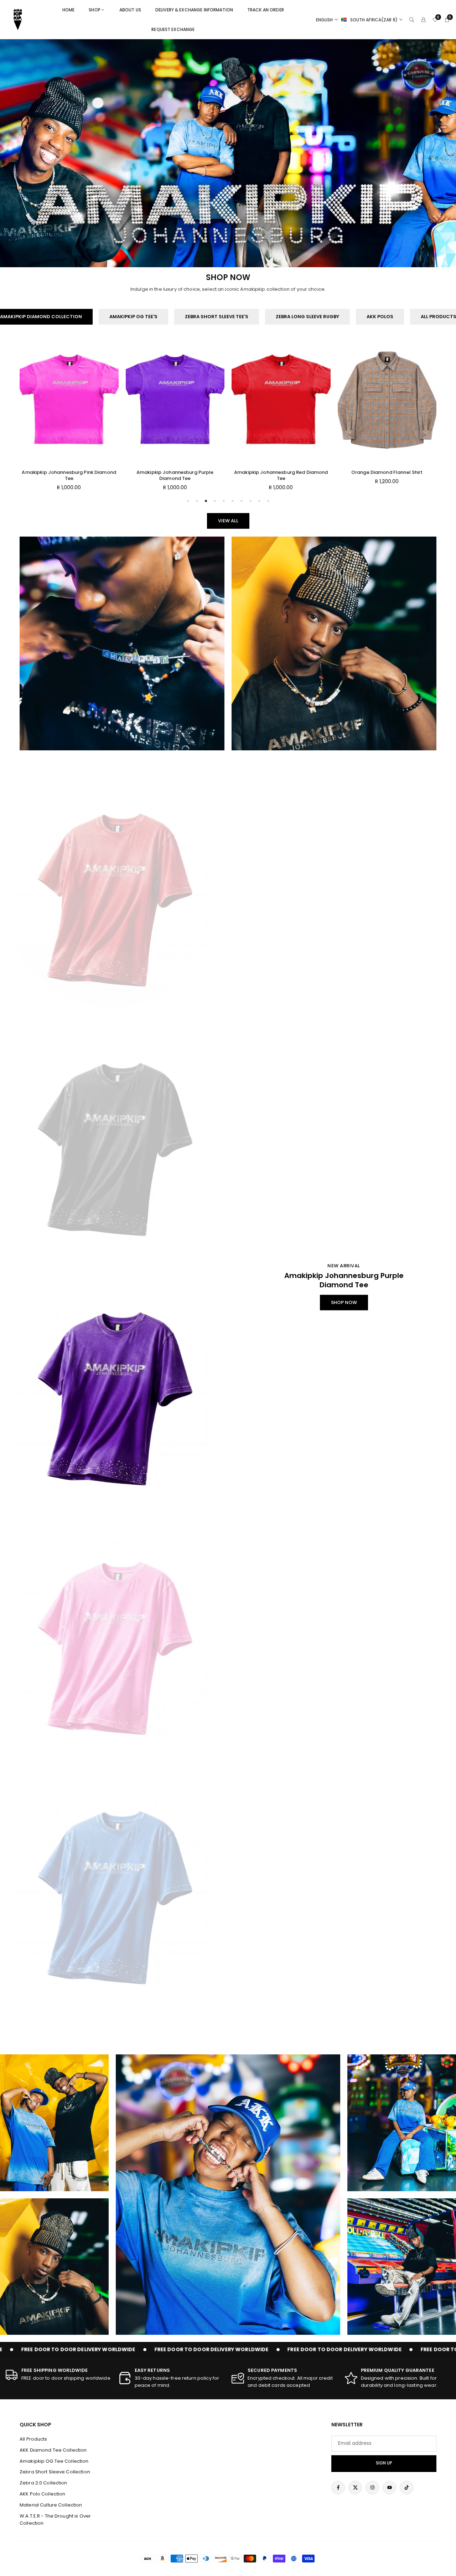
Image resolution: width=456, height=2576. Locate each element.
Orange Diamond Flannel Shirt (175, 472)
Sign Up (384, 2463)
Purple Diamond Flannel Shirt (281, 472)
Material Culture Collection (51, 2505)
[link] (58, 2375)
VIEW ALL (228, 521)
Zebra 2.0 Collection (43, 2483)
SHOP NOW (344, 1302)
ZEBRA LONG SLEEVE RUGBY (307, 317)
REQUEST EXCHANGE (173, 29)
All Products (33, 2439)
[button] (423, 433)
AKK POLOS (380, 317)
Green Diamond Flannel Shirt (387, 472)
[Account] (423, 20)
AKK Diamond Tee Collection (53, 2450)
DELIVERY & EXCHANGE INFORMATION (194, 10)
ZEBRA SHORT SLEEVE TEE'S (217, 317)
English (325, 20)
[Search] (412, 20)
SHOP (95, 10)
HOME (69, 10)
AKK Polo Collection (42, 2494)
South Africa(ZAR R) (374, 20)
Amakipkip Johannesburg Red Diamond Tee (69, 475)
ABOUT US (130, 10)
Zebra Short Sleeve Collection (55, 2472)
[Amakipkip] (18, 19)
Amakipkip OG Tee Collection (54, 2461)
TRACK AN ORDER (266, 10)
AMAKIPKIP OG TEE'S (133, 317)
